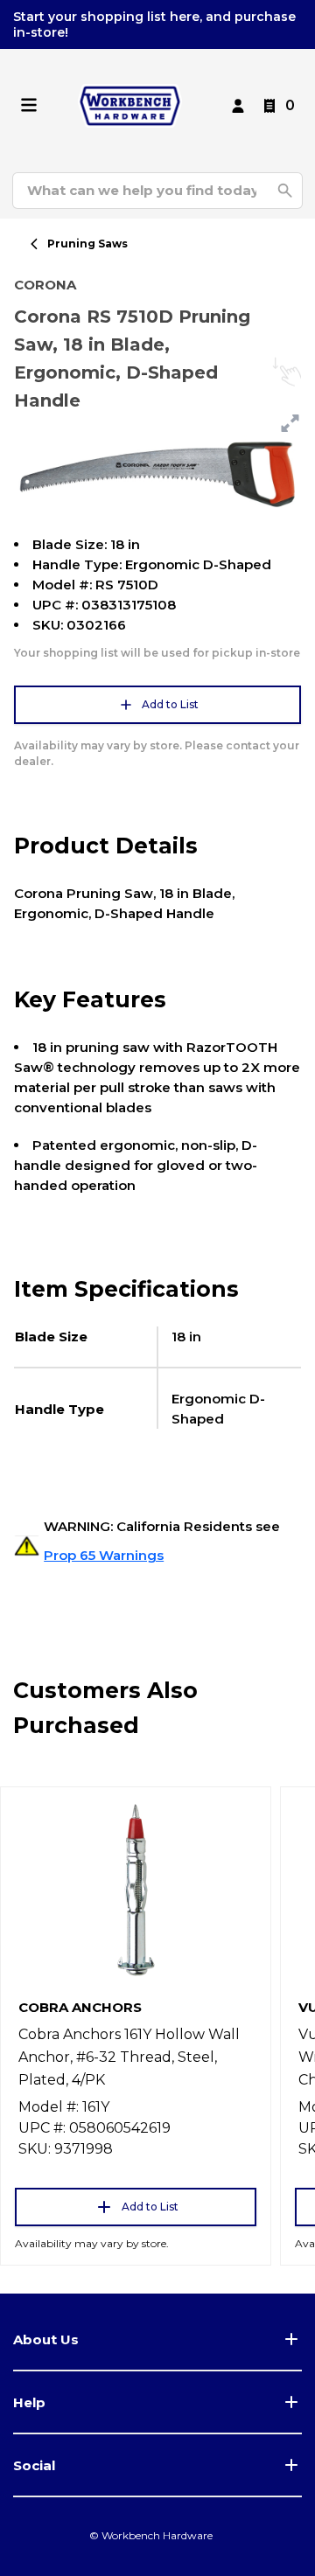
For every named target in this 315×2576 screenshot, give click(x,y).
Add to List (170, 704)
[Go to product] (136, 1889)
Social (34, 2465)
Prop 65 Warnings (104, 1555)
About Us (46, 2339)
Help (29, 2402)
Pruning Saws (87, 244)
